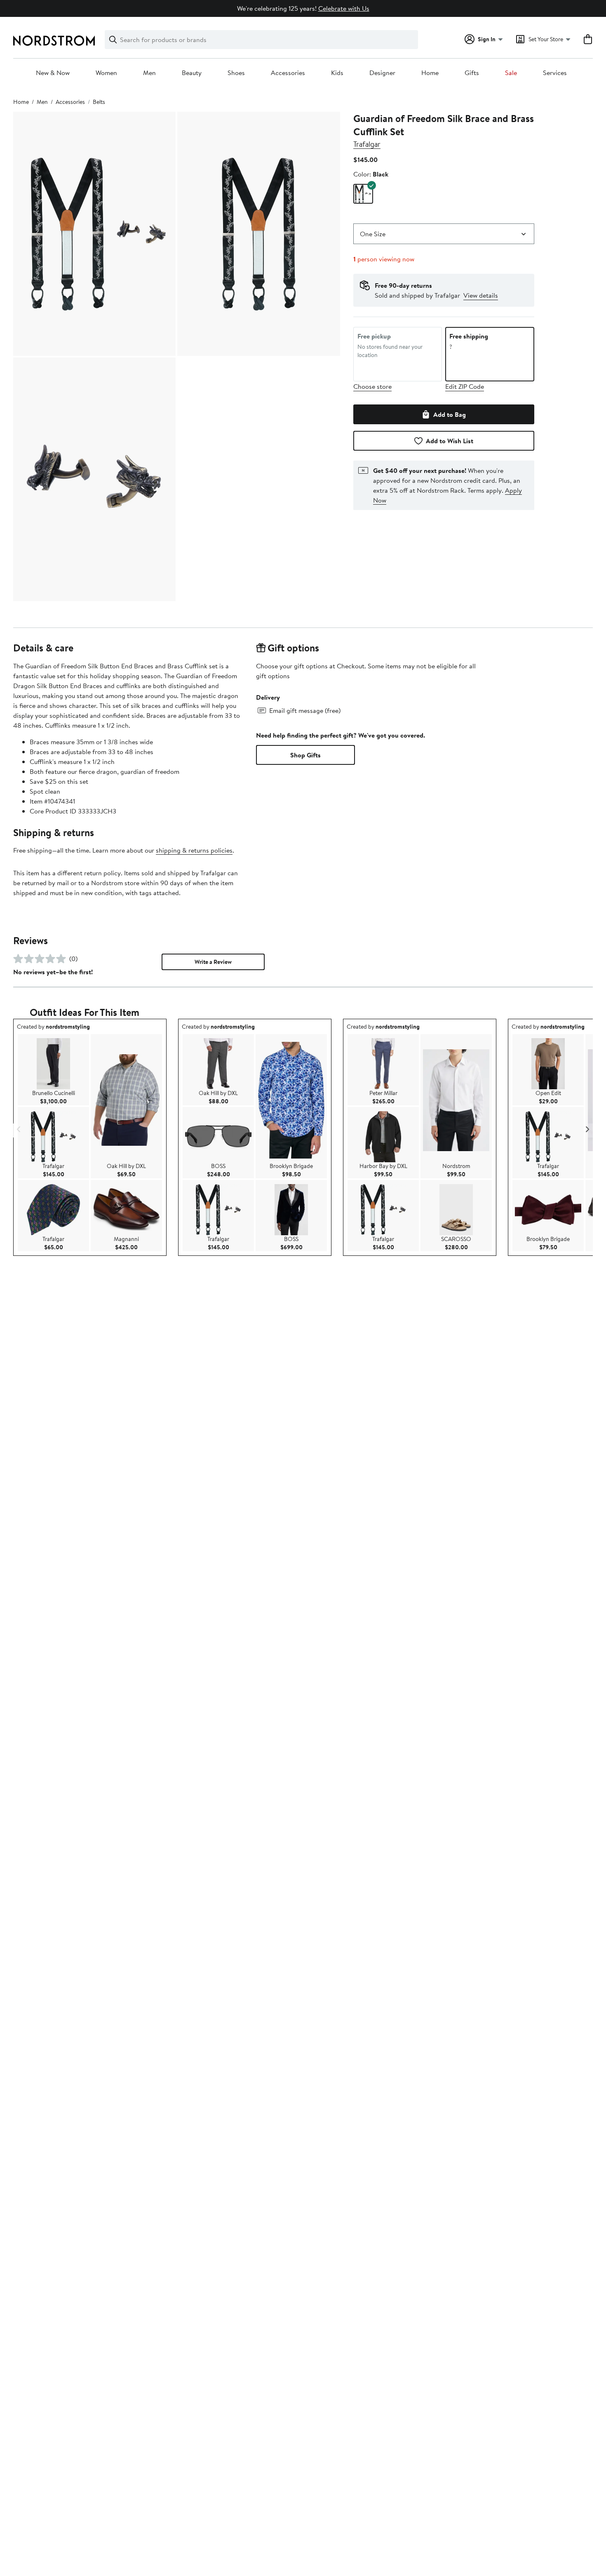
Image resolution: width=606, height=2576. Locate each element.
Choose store (372, 386)
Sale (511, 73)
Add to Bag (450, 414)
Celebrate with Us (344, 8)
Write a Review (213, 962)
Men (149, 73)
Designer (382, 73)
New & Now (53, 73)
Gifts (472, 73)
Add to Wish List (450, 441)
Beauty (192, 73)
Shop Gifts (305, 755)
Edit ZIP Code (465, 386)
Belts (99, 102)
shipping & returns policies (194, 850)
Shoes (236, 73)
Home (430, 73)
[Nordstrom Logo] (54, 41)
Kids (337, 73)
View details (481, 295)
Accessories (288, 73)
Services (555, 73)
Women (106, 73)
